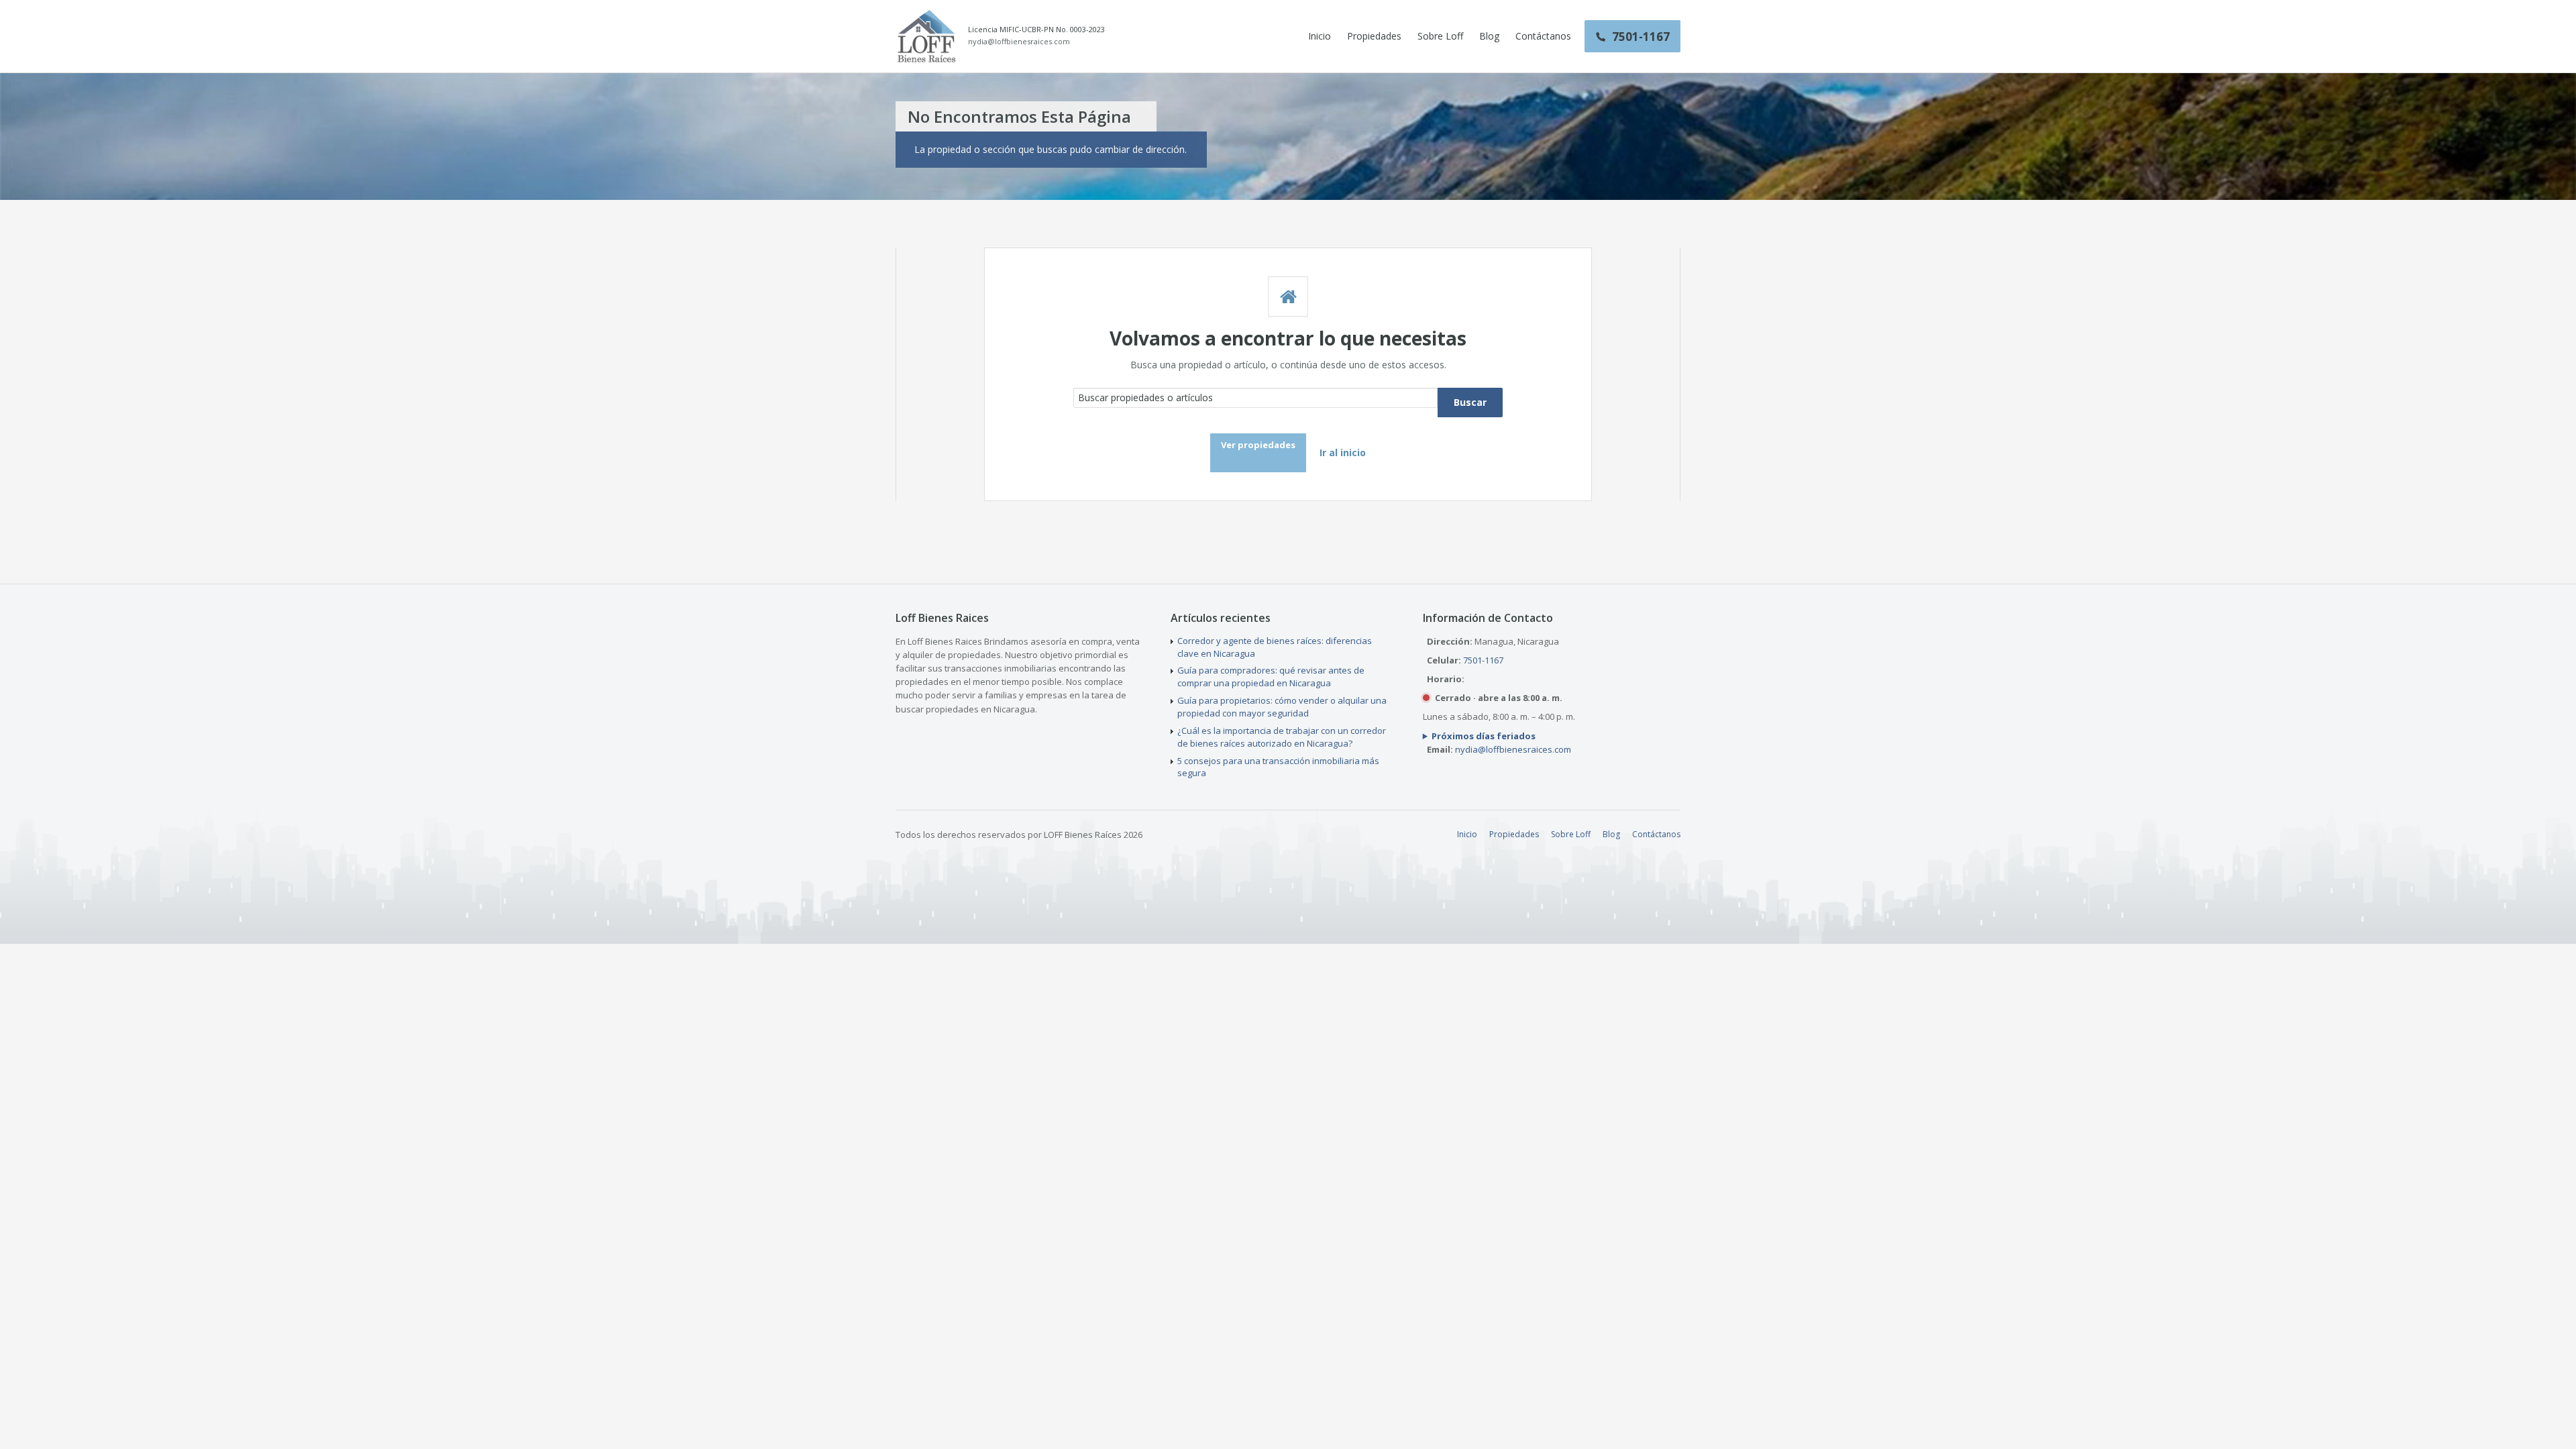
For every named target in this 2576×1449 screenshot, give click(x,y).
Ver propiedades (1258, 445)
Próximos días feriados (1484, 736)
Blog (1489, 36)
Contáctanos (1543, 36)
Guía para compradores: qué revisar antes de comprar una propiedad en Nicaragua (1271, 677)
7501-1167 (1483, 660)
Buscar (1470, 402)
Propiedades (1374, 36)
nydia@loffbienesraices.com (1019, 42)
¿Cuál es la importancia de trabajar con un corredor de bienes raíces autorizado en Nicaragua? (1282, 737)
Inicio (1320, 36)
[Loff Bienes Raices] (926, 36)
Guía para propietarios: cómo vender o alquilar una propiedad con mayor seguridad (1282, 707)
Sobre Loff (1440, 36)
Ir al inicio (1343, 452)
